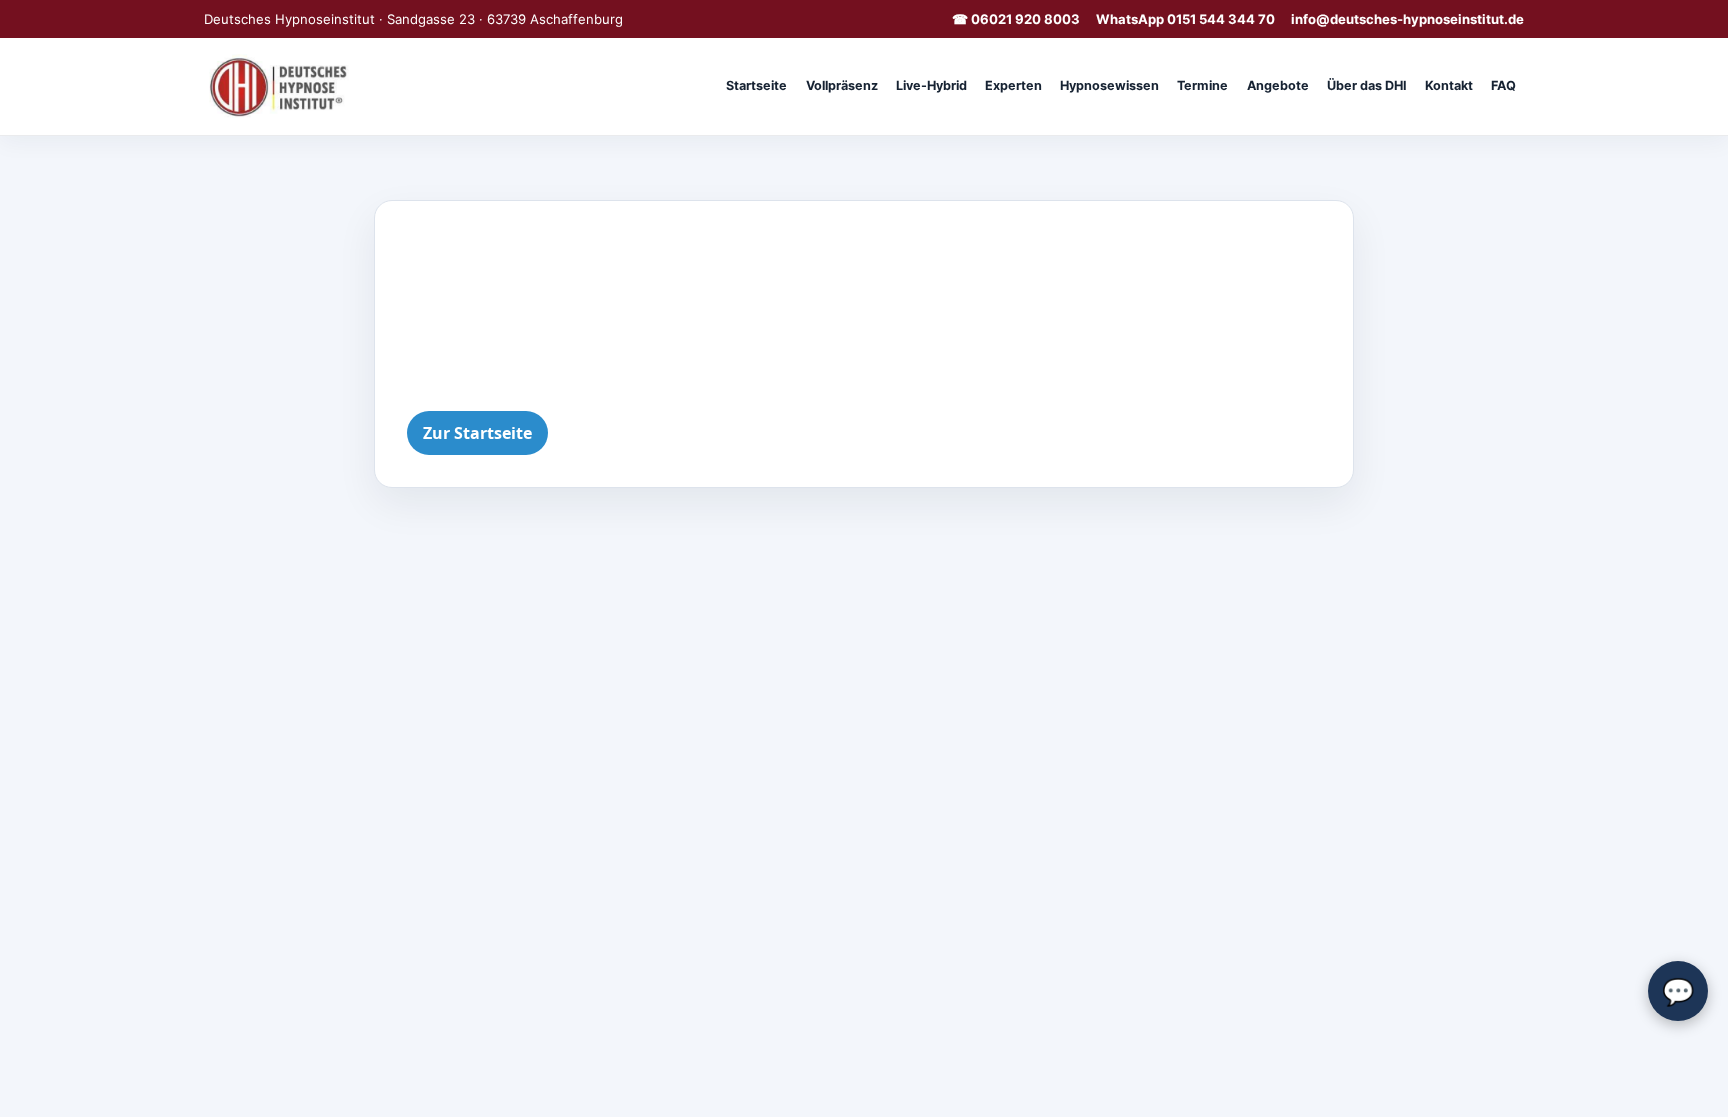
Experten (1013, 85)
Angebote (1278, 85)
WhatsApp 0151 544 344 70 (1185, 19)
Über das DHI (1367, 85)
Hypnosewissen (1109, 85)
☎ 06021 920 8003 (1016, 19)
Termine (1202, 85)
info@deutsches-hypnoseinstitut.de (1407, 19)
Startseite (756, 85)
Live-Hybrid (931, 85)
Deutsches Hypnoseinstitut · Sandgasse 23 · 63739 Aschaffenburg (413, 19)
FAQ (1503, 85)
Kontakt (1449, 85)
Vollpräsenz (842, 85)
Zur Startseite (477, 433)
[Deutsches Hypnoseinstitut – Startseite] (281, 86)
